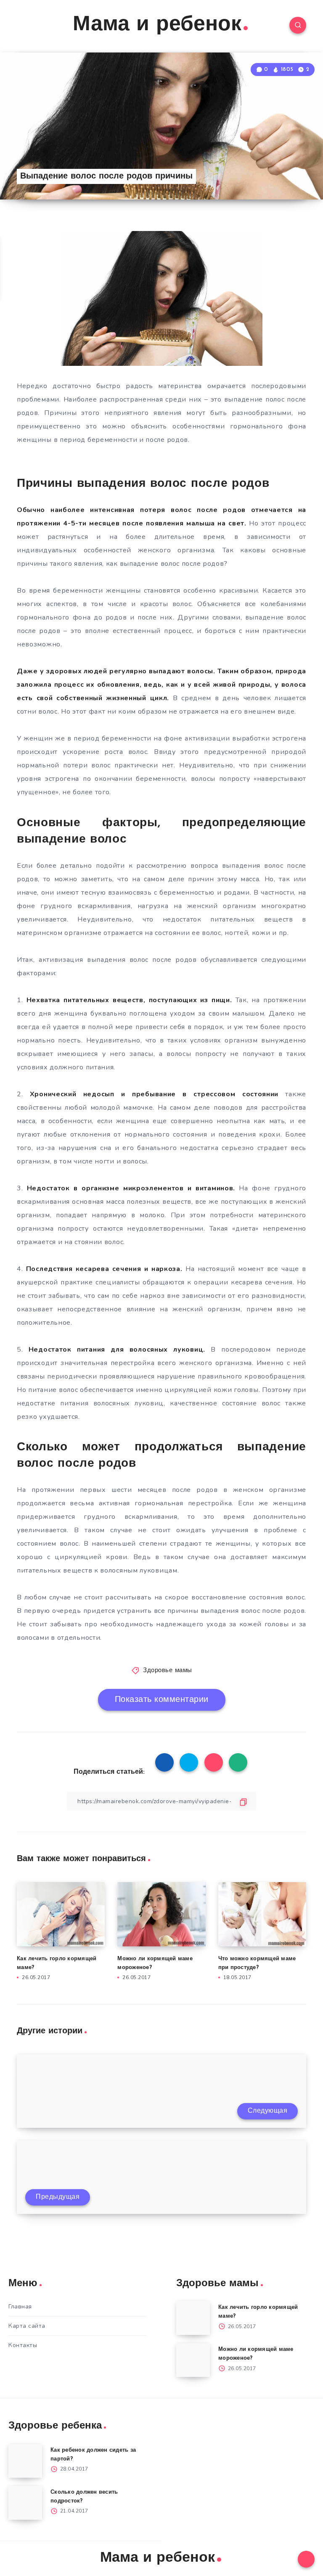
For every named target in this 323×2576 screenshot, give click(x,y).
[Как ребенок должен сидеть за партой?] (25, 2461)
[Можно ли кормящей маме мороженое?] (193, 2360)
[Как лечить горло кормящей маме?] (193, 2318)
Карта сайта (27, 2326)
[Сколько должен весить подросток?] (25, 2503)
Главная (20, 2307)
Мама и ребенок (157, 25)
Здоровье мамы (168, 1671)
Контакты (23, 2345)
